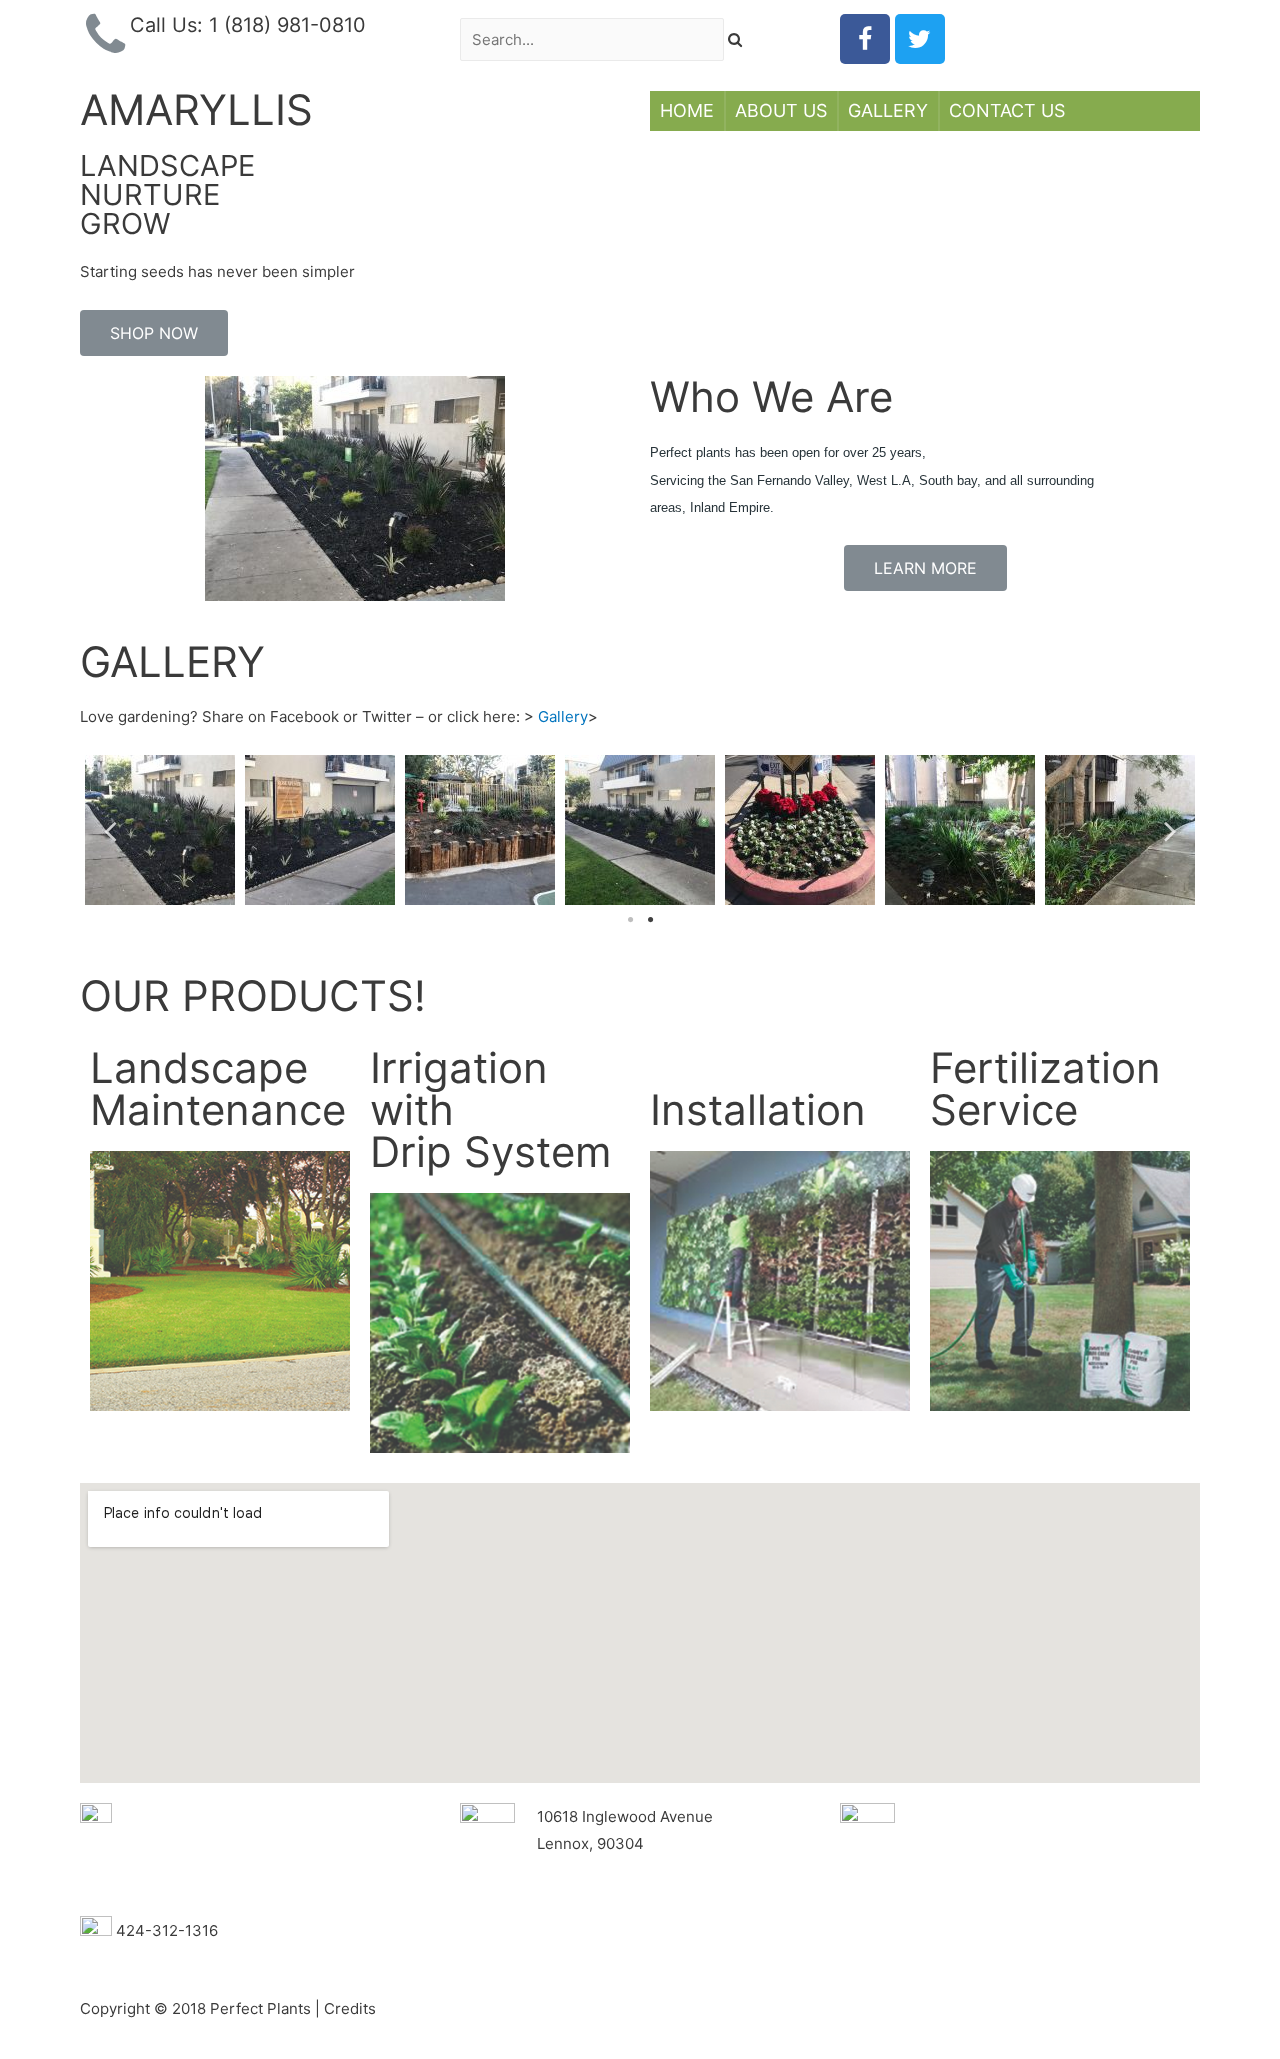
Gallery (888, 110)
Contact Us (1007, 110)
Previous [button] (110, 829)
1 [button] (630, 920)
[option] (160, 830)
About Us (781, 110)
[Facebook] (865, 39)
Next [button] (1170, 829)
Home (687, 110)
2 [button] (650, 920)
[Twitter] (920, 39)
